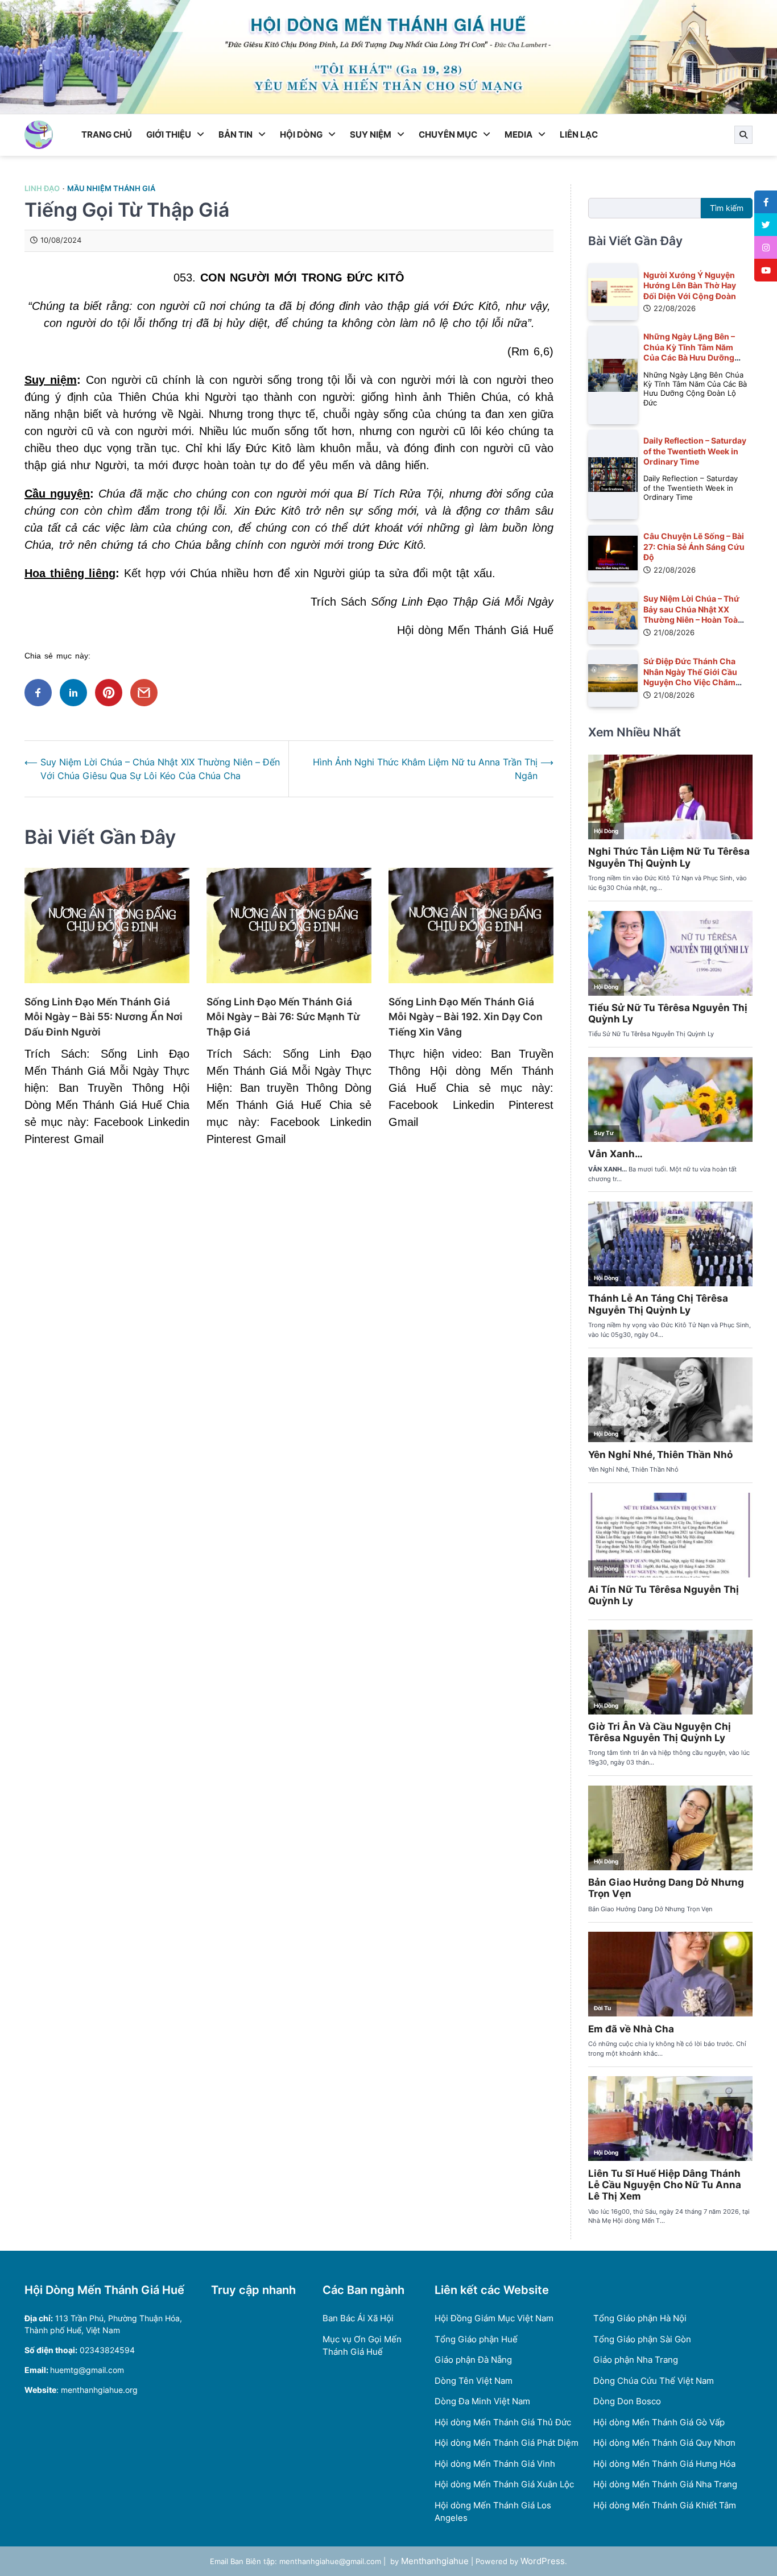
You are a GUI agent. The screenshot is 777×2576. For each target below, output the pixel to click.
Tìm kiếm (727, 208)
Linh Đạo (42, 189)
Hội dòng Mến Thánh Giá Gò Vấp (659, 2422)
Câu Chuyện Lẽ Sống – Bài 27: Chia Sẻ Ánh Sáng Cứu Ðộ (694, 546)
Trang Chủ (107, 134)
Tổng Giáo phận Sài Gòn (642, 2339)
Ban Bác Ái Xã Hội (358, 2318)
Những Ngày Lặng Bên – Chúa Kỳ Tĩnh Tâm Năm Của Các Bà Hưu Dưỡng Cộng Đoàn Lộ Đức (689, 352)
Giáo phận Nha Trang (636, 2360)
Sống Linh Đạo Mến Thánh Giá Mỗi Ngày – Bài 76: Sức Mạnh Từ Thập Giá (283, 1017)
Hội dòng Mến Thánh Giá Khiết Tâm (665, 2505)
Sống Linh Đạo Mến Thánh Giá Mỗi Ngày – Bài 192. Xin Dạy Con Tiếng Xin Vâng (466, 1017)
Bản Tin (235, 134)
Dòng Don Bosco (627, 2401)
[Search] (743, 135)
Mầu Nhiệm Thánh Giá (111, 189)
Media (518, 134)
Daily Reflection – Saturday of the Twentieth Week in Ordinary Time (695, 451)
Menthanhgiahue (435, 2561)
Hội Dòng (301, 134)
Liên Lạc (579, 134)
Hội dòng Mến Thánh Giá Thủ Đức (503, 2422)
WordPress (543, 2561)
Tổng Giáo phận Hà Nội (640, 2318)
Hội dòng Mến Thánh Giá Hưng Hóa (664, 2464)
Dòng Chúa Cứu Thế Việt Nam (654, 2381)
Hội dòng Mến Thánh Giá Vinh (495, 2464)
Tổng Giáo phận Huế (476, 2339)
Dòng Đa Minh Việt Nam (482, 2401)
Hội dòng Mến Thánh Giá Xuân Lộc (504, 2484)
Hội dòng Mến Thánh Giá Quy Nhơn (664, 2443)
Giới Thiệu (169, 134)
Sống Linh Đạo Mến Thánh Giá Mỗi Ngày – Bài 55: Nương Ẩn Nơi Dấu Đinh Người (104, 1017)
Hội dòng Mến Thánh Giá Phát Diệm (507, 2443)
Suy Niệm (371, 134)
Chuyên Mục (448, 134)
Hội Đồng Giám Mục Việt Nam (494, 2318)
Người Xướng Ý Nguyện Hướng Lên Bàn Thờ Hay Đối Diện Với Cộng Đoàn (690, 285)
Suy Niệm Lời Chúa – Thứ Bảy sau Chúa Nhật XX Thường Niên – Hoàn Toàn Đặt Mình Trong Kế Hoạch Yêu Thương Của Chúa (693, 620)
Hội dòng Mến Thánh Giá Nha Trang (665, 2484)
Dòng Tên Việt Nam (474, 2381)
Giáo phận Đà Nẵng (473, 2360)
